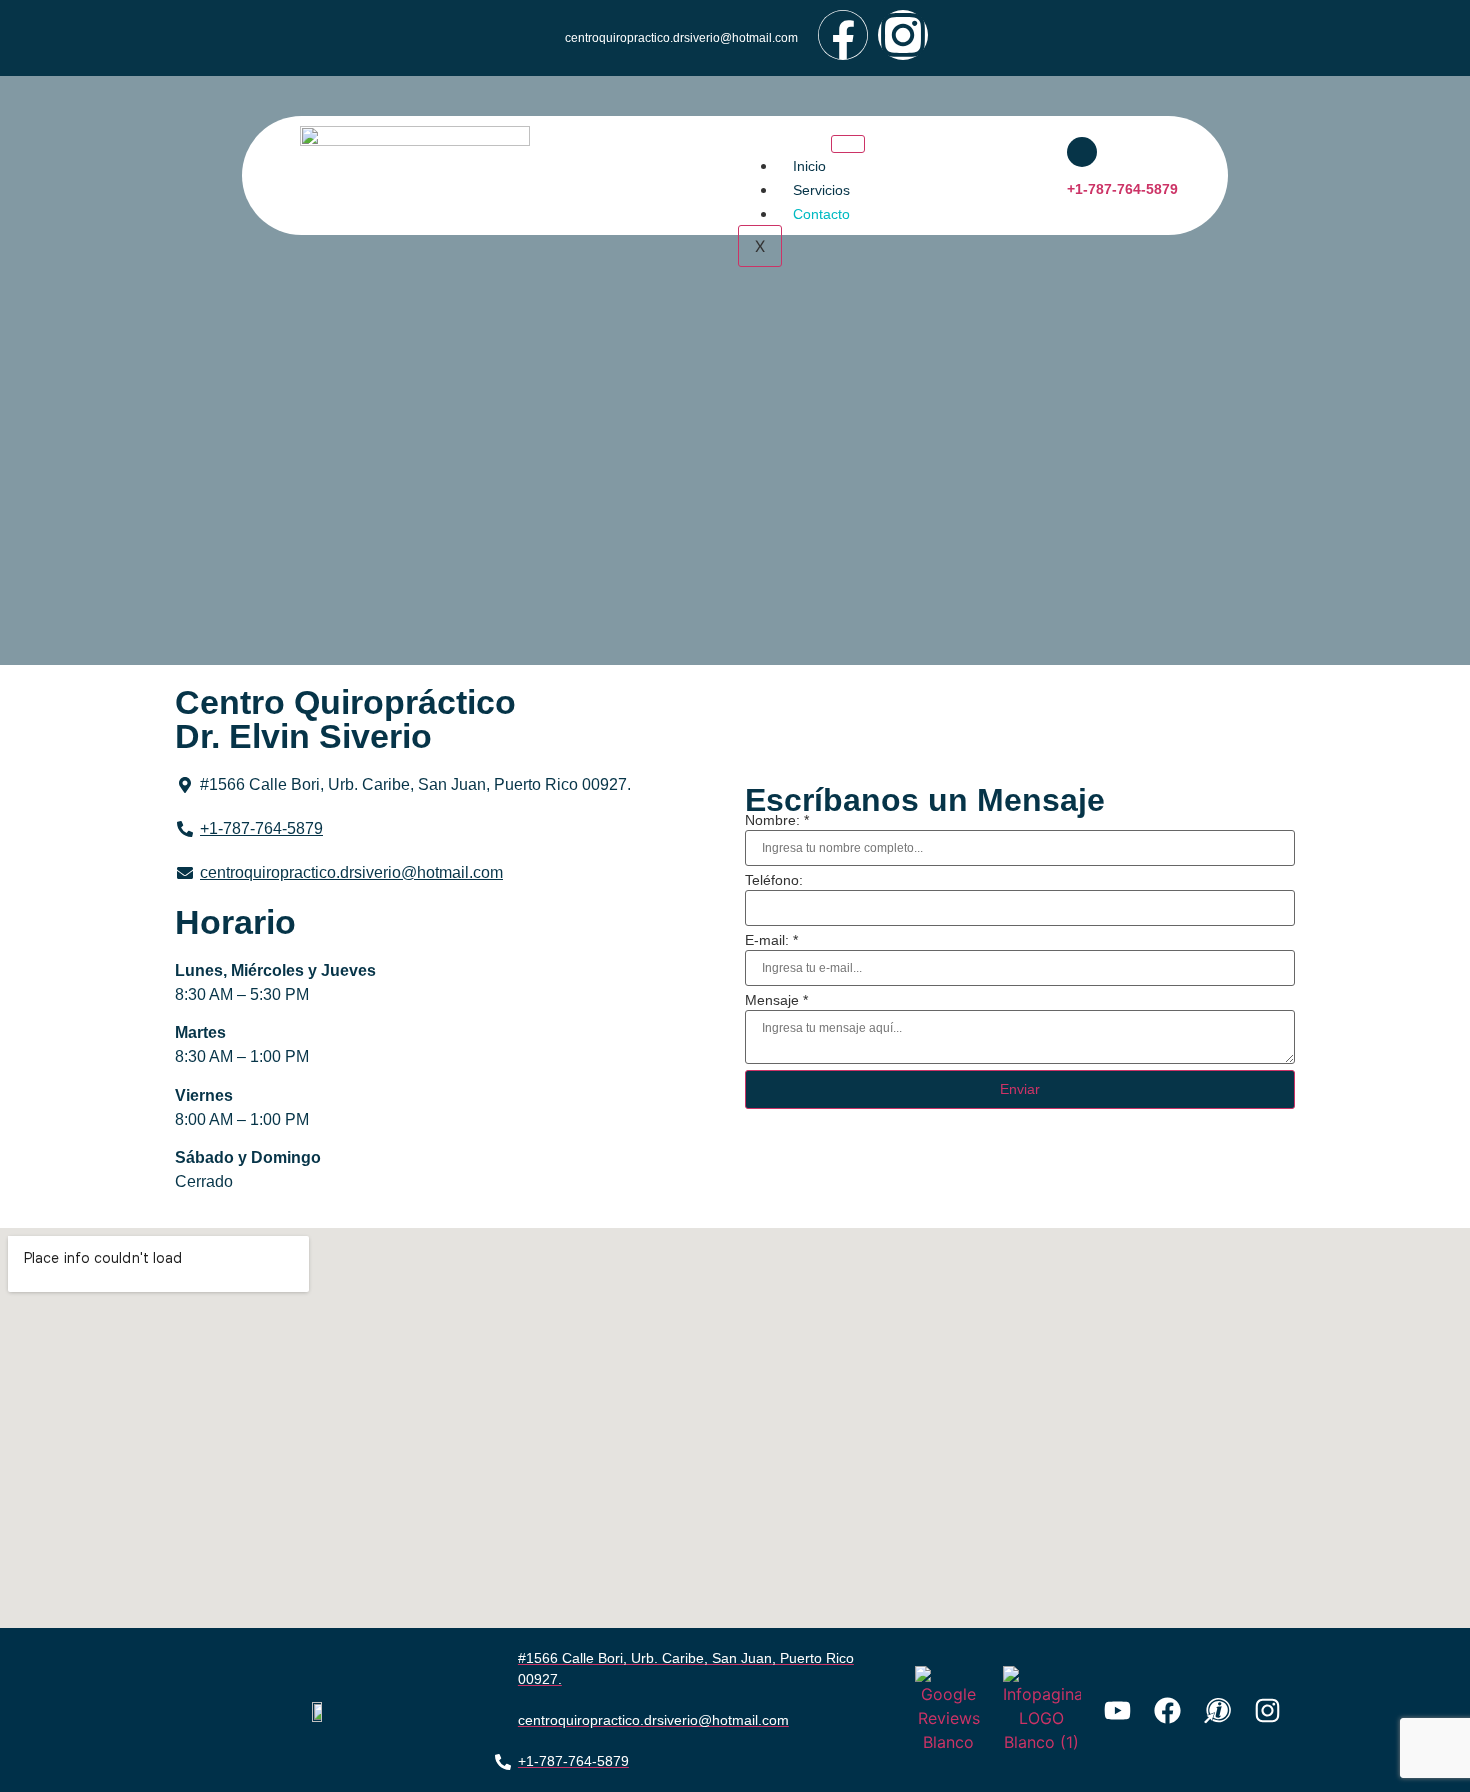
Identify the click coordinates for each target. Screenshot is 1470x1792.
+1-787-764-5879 (1122, 189)
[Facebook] (843, 35)
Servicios (821, 190)
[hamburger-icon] (848, 144)
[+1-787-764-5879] (1082, 152)
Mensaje (776, 1000)
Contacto (821, 214)
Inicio (809, 166)
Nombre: (777, 820)
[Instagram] (903, 35)
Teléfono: (774, 880)
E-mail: (771, 940)
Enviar (1020, 1089)
